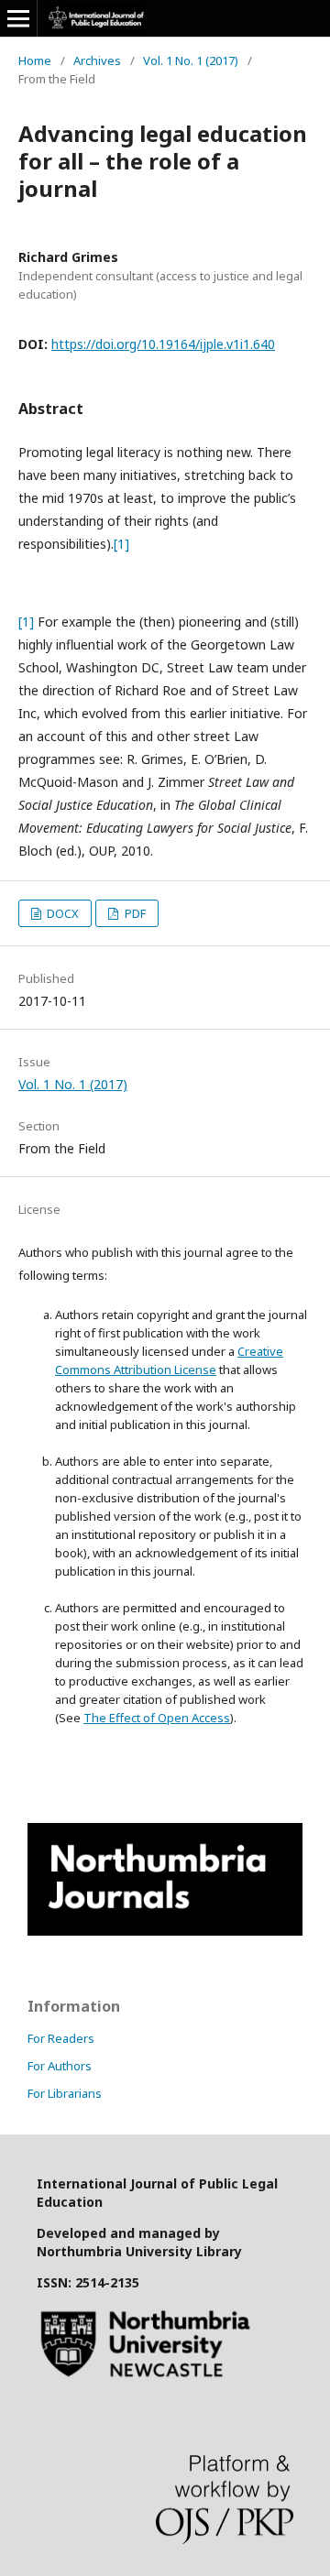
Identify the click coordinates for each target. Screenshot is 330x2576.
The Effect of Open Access (157, 1718)
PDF (134, 913)
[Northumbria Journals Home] (165, 1931)
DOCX (61, 913)
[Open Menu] (18, 18)
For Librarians (65, 2093)
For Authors (60, 2066)
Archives (97, 60)
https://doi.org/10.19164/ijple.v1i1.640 (163, 344)
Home (35, 60)
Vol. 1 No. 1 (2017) (191, 60)
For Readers (61, 2038)
